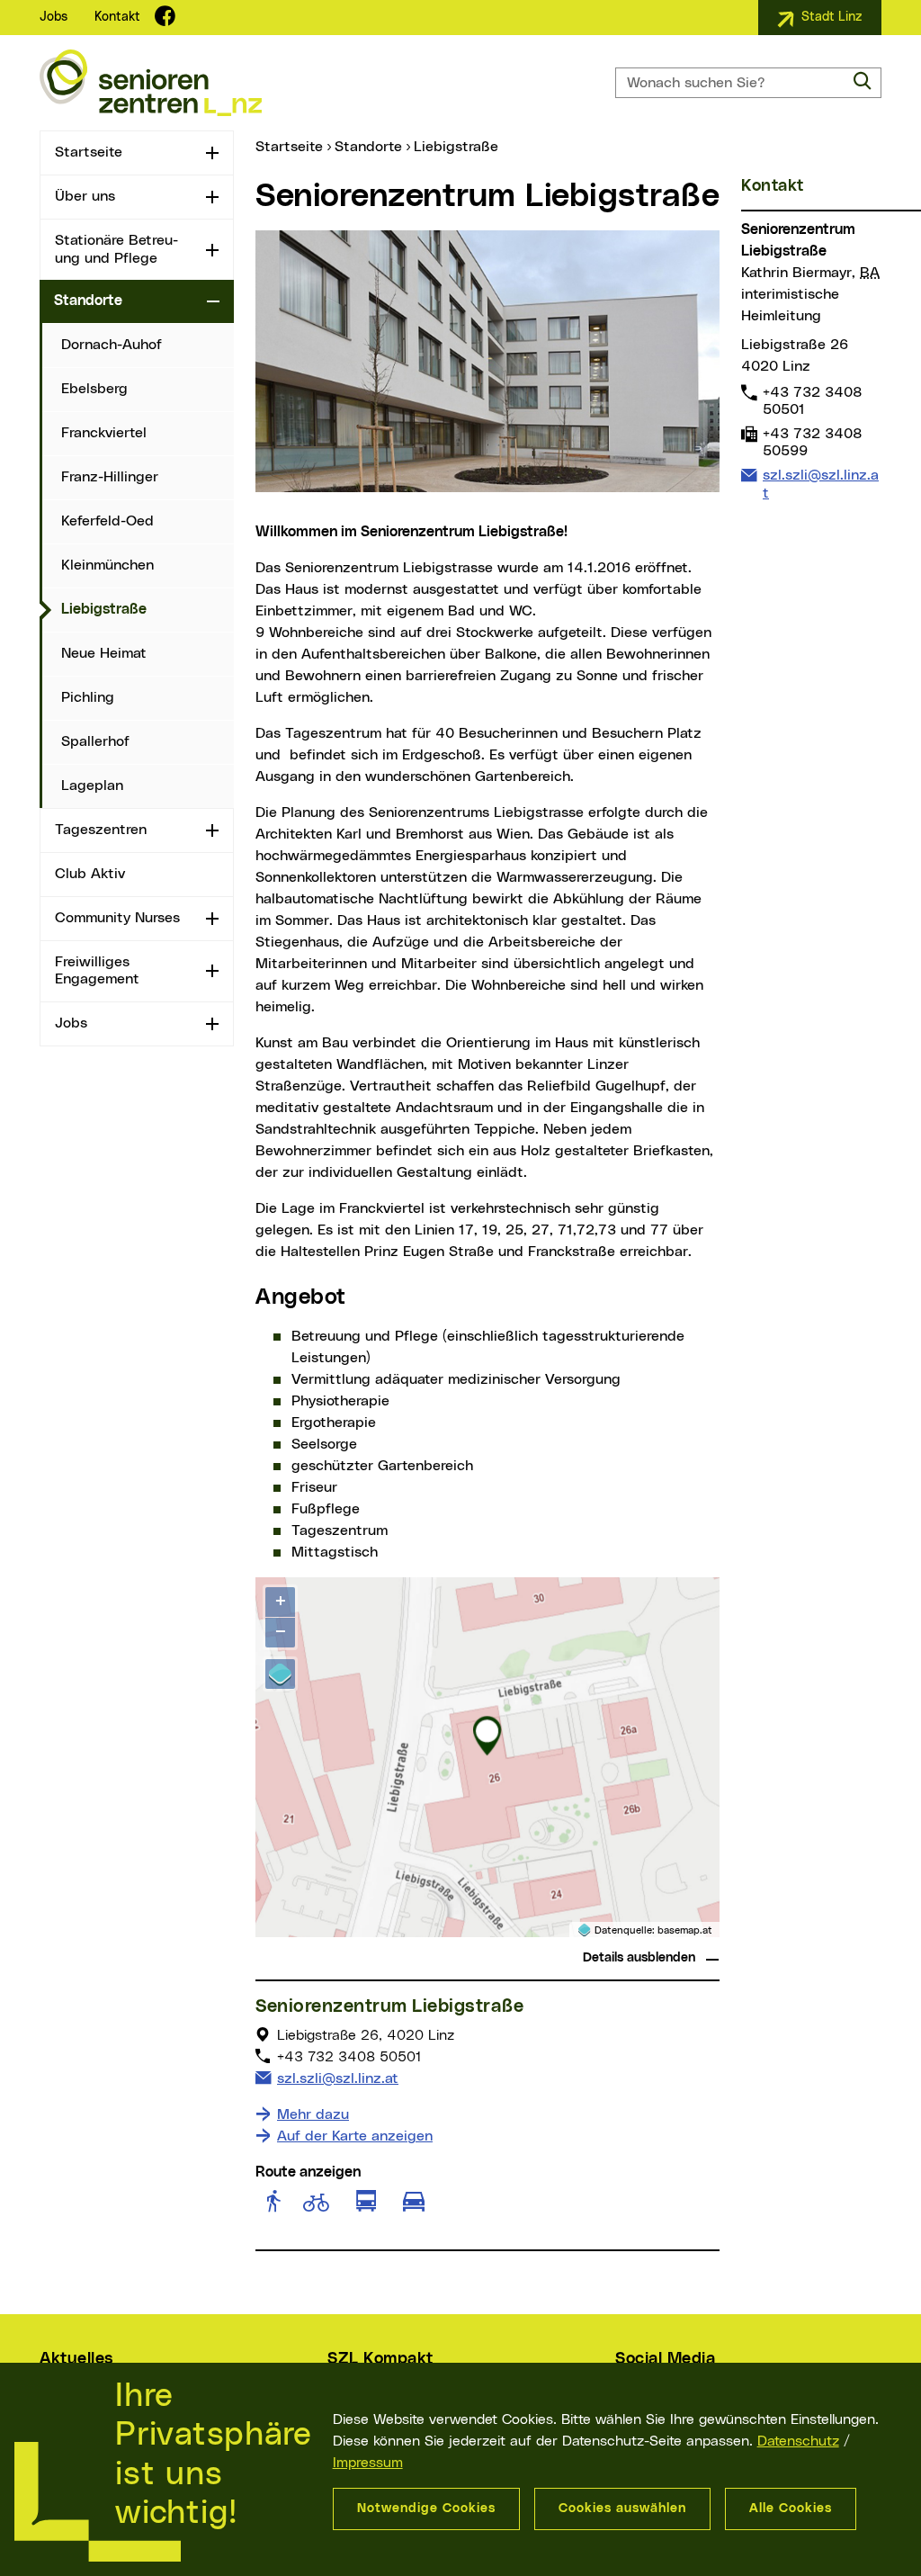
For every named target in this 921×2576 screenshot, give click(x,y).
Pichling (88, 697)
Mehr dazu (313, 2114)
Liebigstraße (148, 609)
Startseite (89, 152)
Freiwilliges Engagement (97, 970)
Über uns (85, 196)
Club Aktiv (90, 874)
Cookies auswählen (622, 2509)
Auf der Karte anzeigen (355, 2136)
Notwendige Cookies (426, 2509)
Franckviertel (104, 433)
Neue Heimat (104, 653)
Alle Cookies (791, 2509)
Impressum (368, 2463)
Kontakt (117, 17)
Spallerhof (95, 741)
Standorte (88, 301)
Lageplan (92, 785)
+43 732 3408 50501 (812, 400)
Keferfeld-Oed (107, 521)
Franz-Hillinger (110, 477)
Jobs (54, 17)
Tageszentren (101, 830)
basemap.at (685, 1930)
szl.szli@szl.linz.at (337, 2078)
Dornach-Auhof (112, 345)
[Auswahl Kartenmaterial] (280, 1674)
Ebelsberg (94, 389)
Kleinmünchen (107, 565)
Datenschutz (798, 2441)
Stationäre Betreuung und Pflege (116, 249)
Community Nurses (117, 918)
